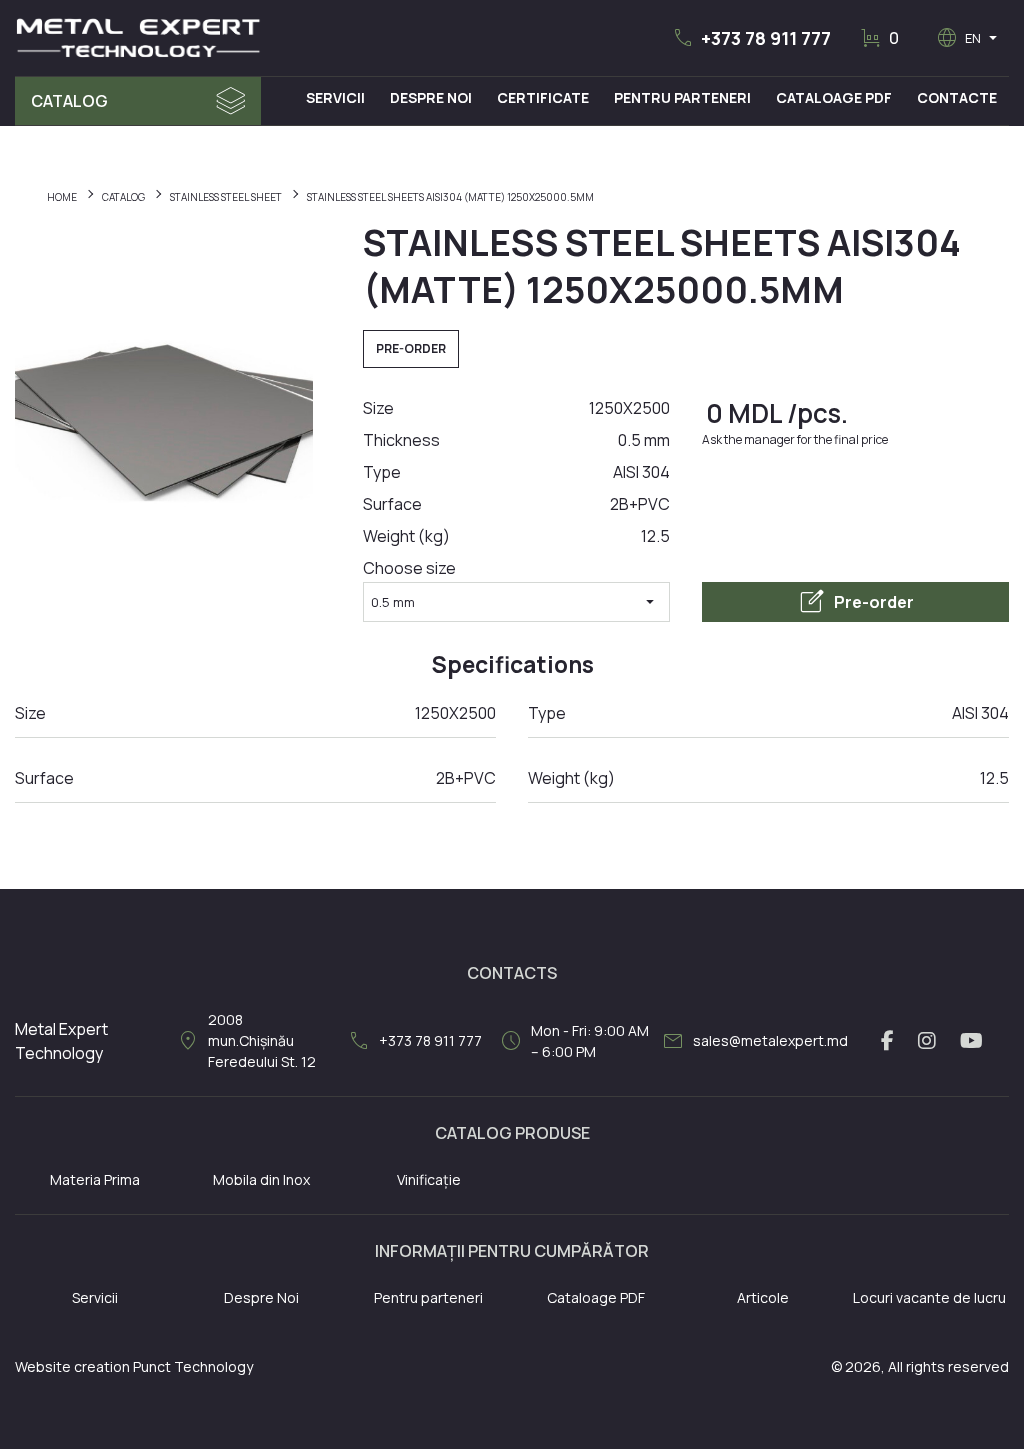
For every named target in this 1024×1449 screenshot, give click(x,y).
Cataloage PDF (834, 97)
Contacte (957, 97)
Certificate (543, 97)
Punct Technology (193, 1366)
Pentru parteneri (428, 1297)
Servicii (335, 97)
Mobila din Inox (261, 1179)
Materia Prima (95, 1179)
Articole (763, 1297)
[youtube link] (971, 1041)
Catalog (69, 101)
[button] (751, 38)
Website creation (72, 1366)
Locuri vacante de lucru (929, 1297)
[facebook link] (887, 1041)
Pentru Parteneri (682, 97)
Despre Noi (431, 97)
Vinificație (429, 1179)
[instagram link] (927, 1041)
